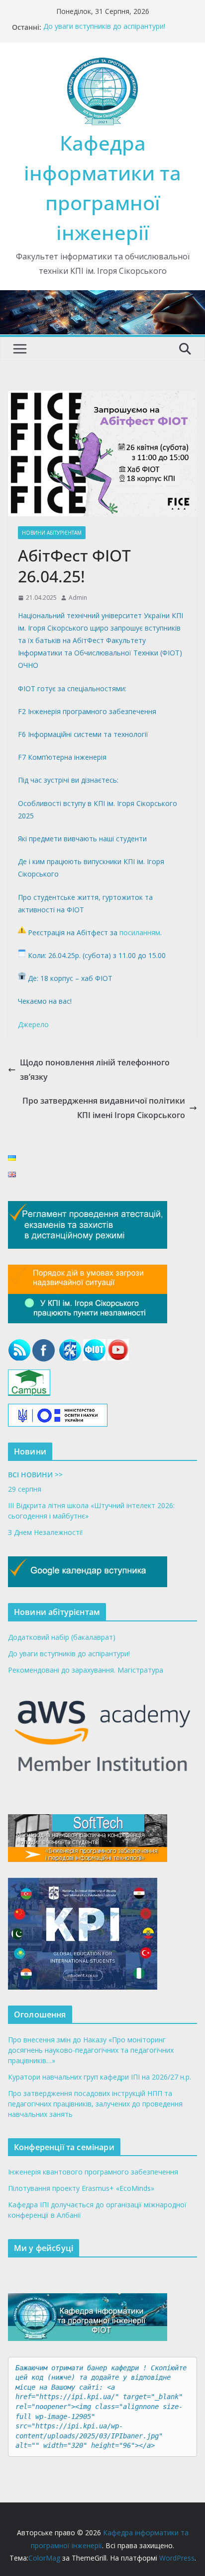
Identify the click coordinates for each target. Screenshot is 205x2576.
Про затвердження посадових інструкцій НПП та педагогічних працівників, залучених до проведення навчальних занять (95, 2104)
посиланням (140, 932)
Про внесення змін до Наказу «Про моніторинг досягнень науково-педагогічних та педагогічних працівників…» (91, 2050)
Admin (78, 598)
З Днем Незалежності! (45, 1532)
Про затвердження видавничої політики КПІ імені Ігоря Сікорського (104, 1108)
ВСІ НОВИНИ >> (35, 1475)
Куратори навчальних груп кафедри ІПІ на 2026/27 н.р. (100, 2077)
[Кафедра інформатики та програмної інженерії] (102, 297)
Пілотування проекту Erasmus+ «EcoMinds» (81, 2188)
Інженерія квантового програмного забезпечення (93, 2172)
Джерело (33, 1024)
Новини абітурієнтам (52, 533)
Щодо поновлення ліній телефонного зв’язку (95, 1070)
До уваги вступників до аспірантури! (104, 27)
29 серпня (25, 1489)
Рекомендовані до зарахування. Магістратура (86, 1670)
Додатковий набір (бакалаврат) (62, 1637)
